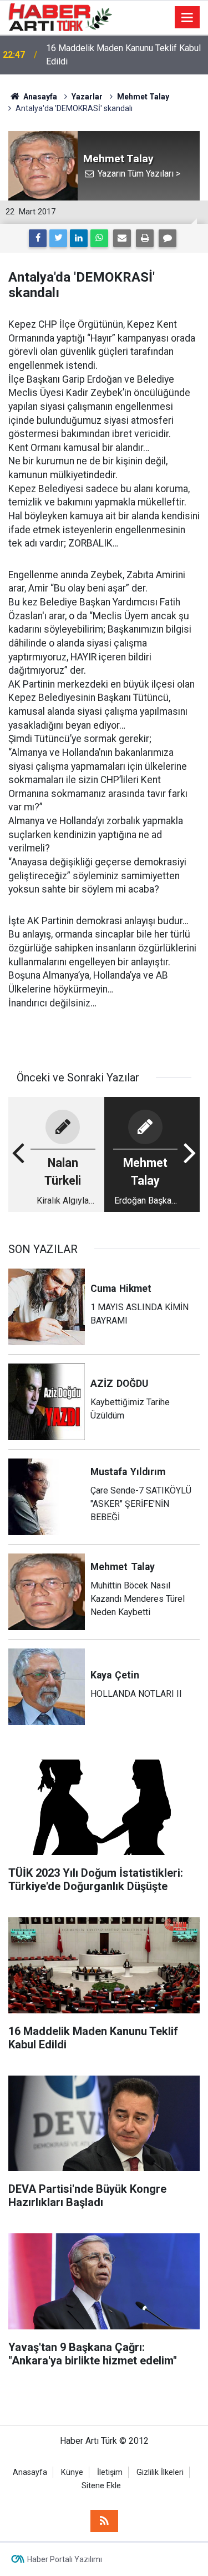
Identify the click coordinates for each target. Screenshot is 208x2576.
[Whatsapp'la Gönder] (99, 238)
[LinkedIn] (79, 238)
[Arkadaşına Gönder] (122, 238)
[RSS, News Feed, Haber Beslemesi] (104, 2521)
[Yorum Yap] (168, 238)
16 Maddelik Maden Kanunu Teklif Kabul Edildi (123, 55)
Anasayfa (30, 2472)
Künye (72, 2472)
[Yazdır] (145, 238)
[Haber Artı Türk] (60, 16)
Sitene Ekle (101, 2486)
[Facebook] (38, 238)
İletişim (110, 2472)
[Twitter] (58, 238)
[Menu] (187, 18)
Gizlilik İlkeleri (160, 2472)
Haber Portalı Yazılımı (65, 2559)
